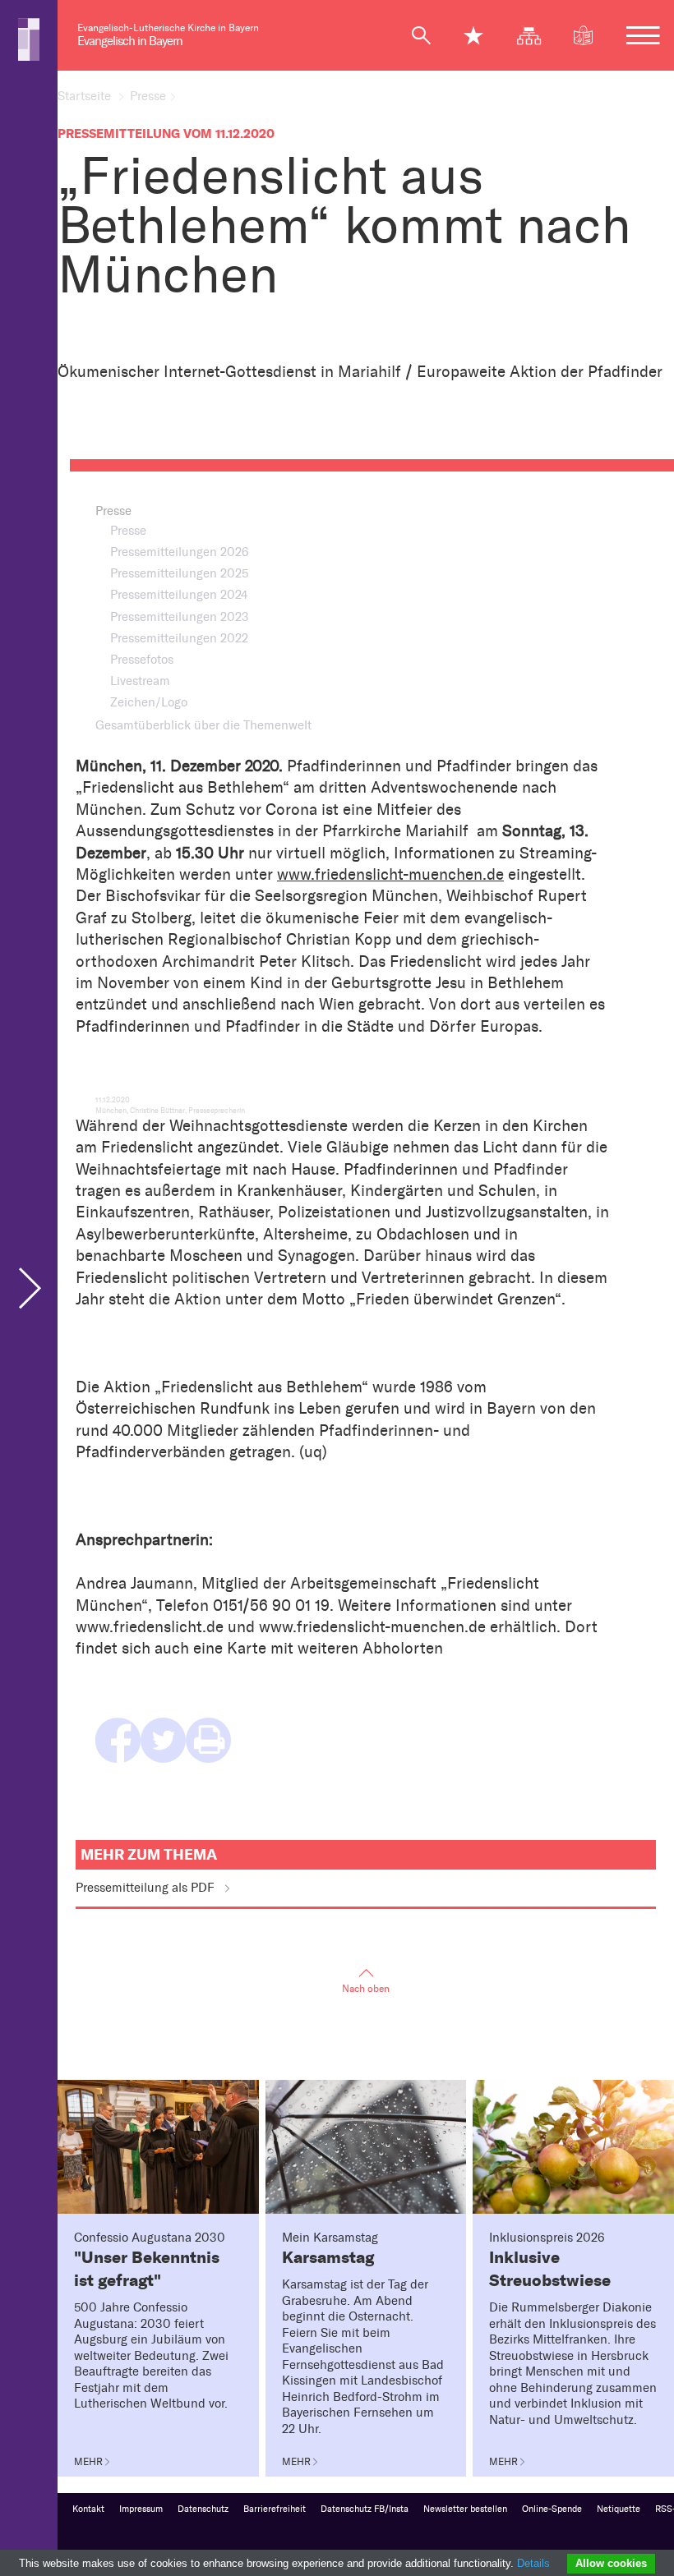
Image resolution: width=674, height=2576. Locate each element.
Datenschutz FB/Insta (365, 2509)
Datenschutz (203, 2509)
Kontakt (88, 2509)
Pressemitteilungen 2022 (179, 638)
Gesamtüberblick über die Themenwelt (203, 725)
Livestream (140, 681)
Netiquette (619, 2509)
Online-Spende (552, 2509)
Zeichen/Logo (149, 702)
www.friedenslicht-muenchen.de (390, 874)
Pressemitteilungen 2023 (180, 617)
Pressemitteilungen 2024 (179, 595)
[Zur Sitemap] (536, 35)
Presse (148, 96)
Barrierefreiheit (275, 2509)
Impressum (141, 2509)
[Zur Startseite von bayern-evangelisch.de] (29, 39)
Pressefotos (142, 660)
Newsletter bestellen (465, 2509)
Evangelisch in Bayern (130, 41)
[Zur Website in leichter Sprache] (591, 35)
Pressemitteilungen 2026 (179, 552)
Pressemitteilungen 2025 (179, 573)
